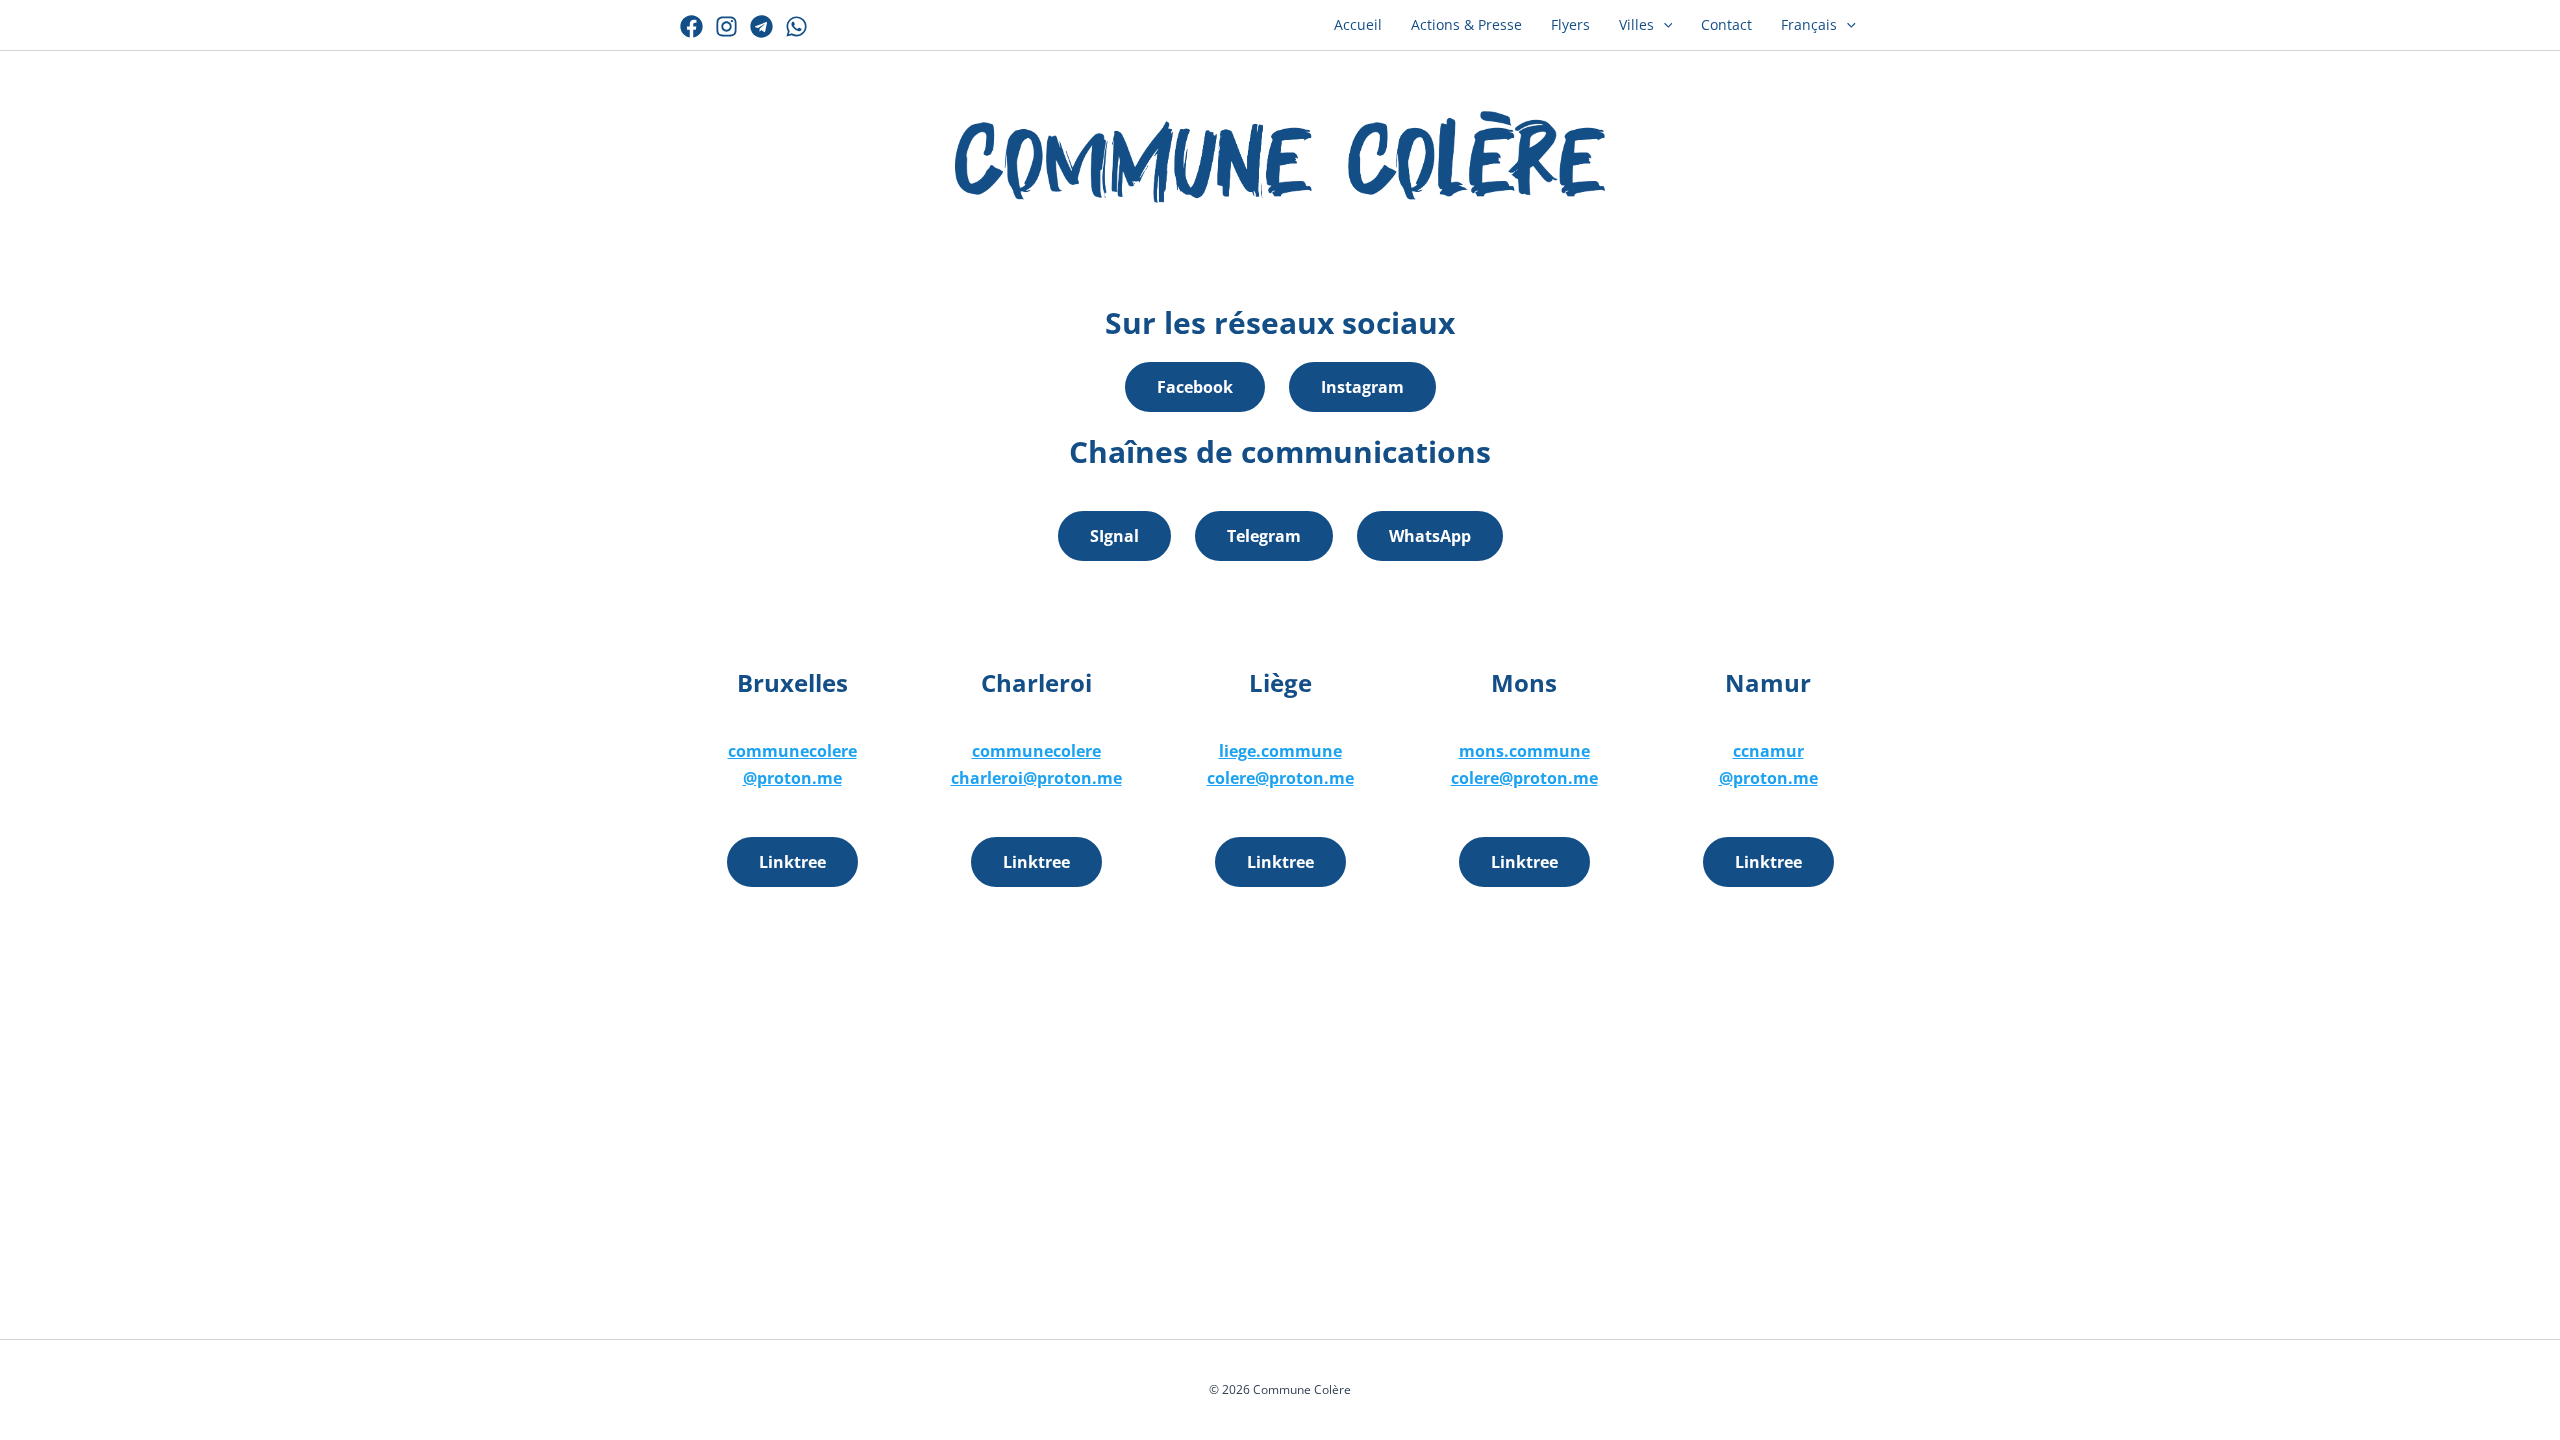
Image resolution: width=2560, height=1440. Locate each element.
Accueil (1358, 24)
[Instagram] (726, 26)
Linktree (792, 862)
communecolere (792, 751)
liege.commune (1280, 751)
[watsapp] (796, 26)
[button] (1663, 25)
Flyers (1570, 24)
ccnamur (1768, 751)
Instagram (1362, 387)
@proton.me (792, 778)
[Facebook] (691, 26)
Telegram (1264, 536)
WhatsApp (1430, 536)
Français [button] (1809, 24)
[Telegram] (761, 26)
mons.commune (1524, 751)
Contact (1726, 24)
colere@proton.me (1280, 778)
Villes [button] (1636, 24)
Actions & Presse (1466, 24)
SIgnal (1114, 536)
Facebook (1195, 387)
